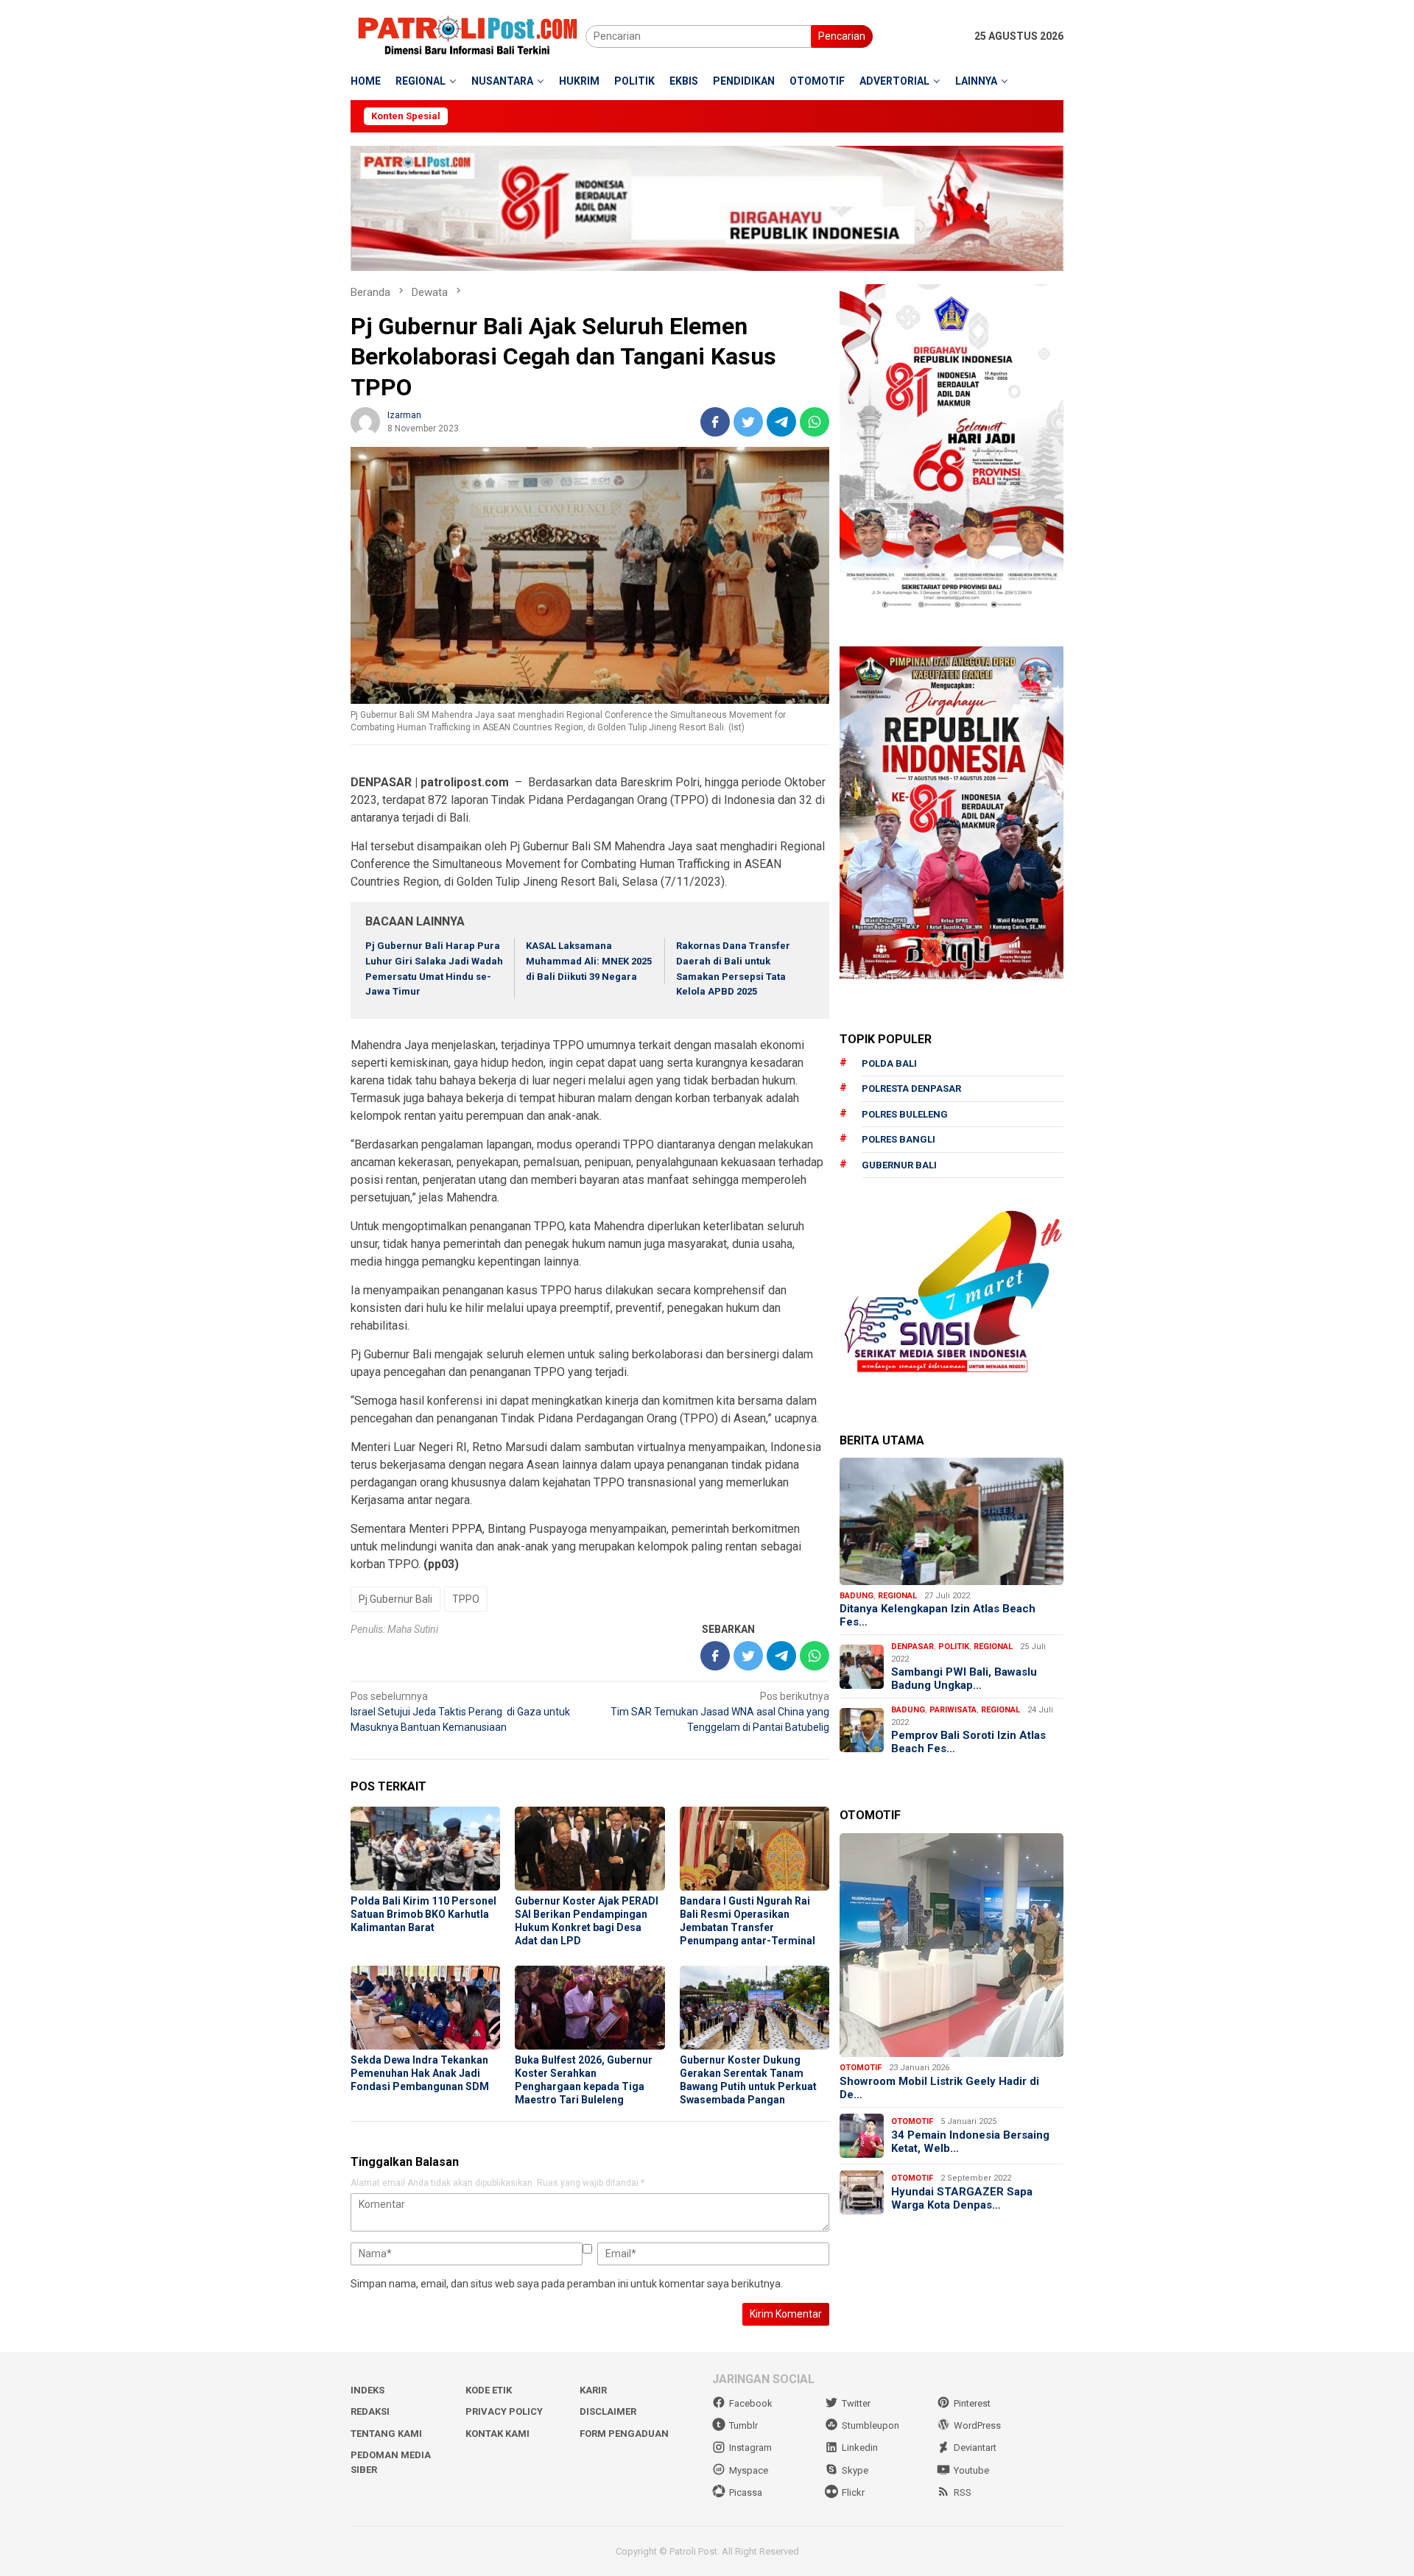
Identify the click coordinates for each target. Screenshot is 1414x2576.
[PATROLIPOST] (468, 35)
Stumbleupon (870, 2425)
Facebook (751, 2403)
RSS (963, 2492)
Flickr (853, 2492)
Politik (954, 1647)
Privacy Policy (504, 2411)
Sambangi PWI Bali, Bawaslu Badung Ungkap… (964, 1679)
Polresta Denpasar (911, 1088)
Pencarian (842, 36)
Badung (857, 1596)
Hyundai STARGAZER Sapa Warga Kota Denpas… (962, 2198)
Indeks (367, 2390)
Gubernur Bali (899, 1165)
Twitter (856, 2403)
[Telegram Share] (781, 422)
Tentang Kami (386, 2434)
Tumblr (743, 2425)
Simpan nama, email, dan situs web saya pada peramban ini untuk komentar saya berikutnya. (567, 2284)
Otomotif (861, 2068)
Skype (855, 2470)
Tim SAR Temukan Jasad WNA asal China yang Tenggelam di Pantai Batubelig (720, 1712)
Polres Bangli (898, 1139)
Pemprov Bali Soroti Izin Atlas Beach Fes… (968, 1742)
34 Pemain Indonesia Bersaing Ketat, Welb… (970, 2142)
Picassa (746, 2492)
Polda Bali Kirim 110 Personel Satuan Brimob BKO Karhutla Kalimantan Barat (423, 1914)
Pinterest (972, 2403)
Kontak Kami (497, 2434)
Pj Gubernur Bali (395, 1599)
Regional (897, 1596)
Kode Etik (489, 2390)
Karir (593, 2390)
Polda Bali (889, 1063)
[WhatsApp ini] (815, 422)
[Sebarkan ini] (715, 422)
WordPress (977, 2425)
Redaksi (370, 2411)
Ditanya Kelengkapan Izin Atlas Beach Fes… (938, 1615)
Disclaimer (608, 2411)
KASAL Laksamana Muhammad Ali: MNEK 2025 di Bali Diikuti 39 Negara (589, 961)
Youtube (971, 2470)
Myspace (749, 2470)
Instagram (750, 2448)
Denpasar (912, 1647)
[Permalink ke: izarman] (365, 420)
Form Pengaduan (624, 2434)
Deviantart (975, 2448)
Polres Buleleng (905, 1114)
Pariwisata (953, 1710)
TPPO (466, 1599)
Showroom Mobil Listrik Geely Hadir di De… (939, 2088)
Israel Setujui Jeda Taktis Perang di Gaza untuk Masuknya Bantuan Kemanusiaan (460, 1712)
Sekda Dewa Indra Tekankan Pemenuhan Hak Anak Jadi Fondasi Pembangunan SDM (420, 2073)
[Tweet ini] (748, 422)
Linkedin (860, 2448)
